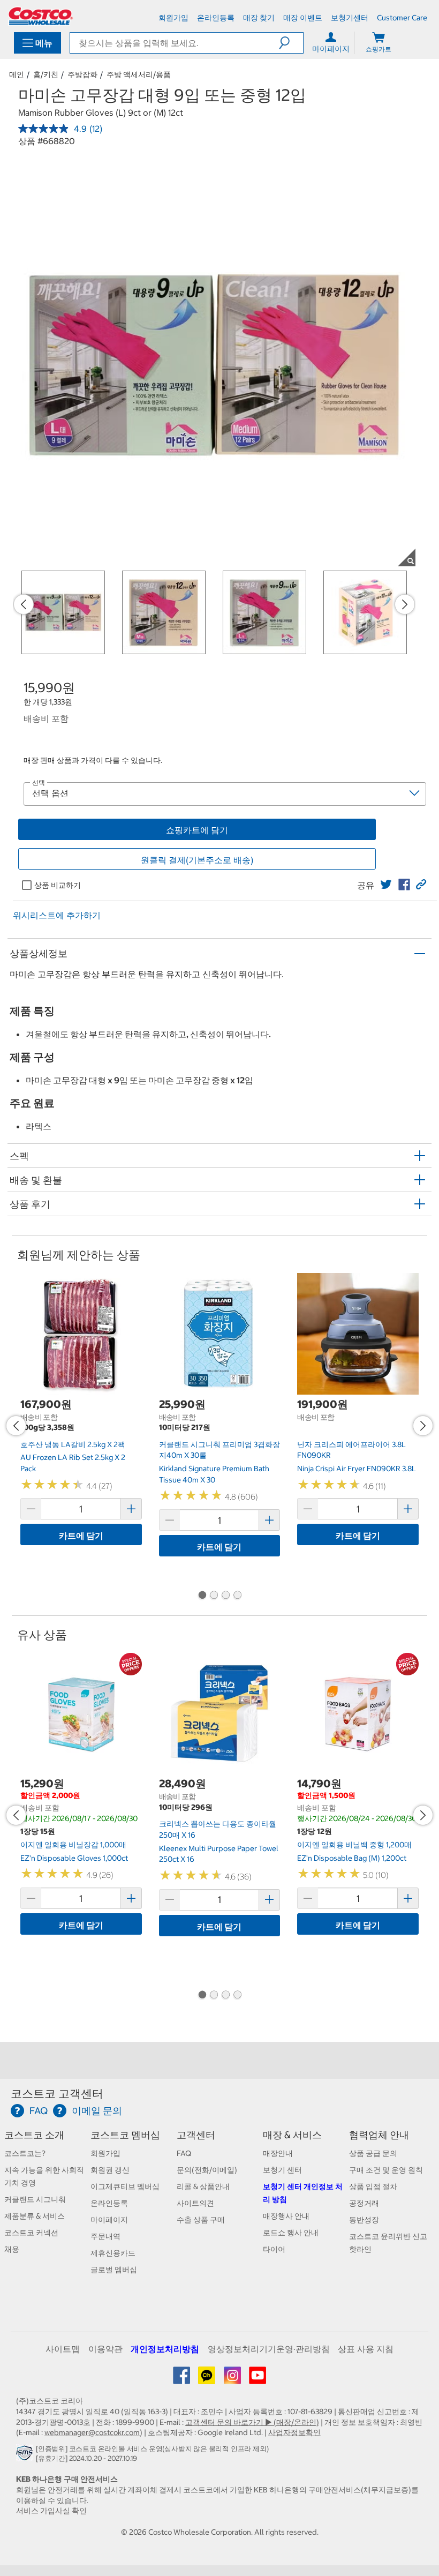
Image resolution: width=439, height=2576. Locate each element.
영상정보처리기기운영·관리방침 (269, 2349)
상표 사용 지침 (366, 2349)
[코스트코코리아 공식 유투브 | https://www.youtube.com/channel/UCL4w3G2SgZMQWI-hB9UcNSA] (258, 2379)
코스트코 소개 (34, 2135)
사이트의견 (195, 2203)
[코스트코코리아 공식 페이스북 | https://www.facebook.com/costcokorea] (182, 2379)
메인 (17, 74)
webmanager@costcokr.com (92, 2432)
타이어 (274, 2249)
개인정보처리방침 (165, 2349)
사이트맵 (63, 2349)
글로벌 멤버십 (114, 2270)
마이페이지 (109, 2220)
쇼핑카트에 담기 (197, 830)
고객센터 (196, 2135)
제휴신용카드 (113, 2253)
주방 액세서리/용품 (139, 74)
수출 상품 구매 (201, 2220)
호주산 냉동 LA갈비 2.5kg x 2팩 (73, 1444)
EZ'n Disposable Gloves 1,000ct (74, 1858)
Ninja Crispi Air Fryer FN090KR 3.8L (357, 1469)
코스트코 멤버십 (125, 2135)
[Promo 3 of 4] (225, 1596)
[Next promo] (405, 604)
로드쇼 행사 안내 (291, 2233)
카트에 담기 (81, 1536)
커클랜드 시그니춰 (35, 2199)
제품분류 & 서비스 (35, 2216)
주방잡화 (82, 74)
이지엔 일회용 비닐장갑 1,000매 (73, 1845)
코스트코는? (25, 2153)
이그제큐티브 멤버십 (125, 2186)
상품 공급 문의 (373, 2153)
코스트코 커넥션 (31, 2233)
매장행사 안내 (286, 2216)
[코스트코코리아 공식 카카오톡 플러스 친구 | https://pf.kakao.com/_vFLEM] (207, 2379)
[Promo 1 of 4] (202, 1596)
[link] (386, 885)
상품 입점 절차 (373, 2186)
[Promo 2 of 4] (214, 1596)
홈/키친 (46, 74)
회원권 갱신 (110, 2170)
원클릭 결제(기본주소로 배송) (197, 860)
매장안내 (278, 2153)
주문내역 (105, 2236)
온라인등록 (109, 2203)
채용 (12, 2249)
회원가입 (105, 2153)
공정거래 (364, 2203)
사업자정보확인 (294, 2432)
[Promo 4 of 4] (237, 1596)
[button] (291, 43)
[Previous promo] (24, 604)
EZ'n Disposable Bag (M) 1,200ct (352, 1858)
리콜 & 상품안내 (203, 2186)
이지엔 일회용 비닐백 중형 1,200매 (354, 1845)
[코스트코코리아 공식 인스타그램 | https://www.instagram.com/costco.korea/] (233, 2379)
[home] (41, 16)
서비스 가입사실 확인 (51, 2511)
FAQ (184, 2153)
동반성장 (364, 2220)
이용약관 (105, 2349)
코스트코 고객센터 (57, 2094)
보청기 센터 (282, 2170)
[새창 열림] (26, 2456)
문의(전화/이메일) (207, 2170)
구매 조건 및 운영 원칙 (386, 2170)
